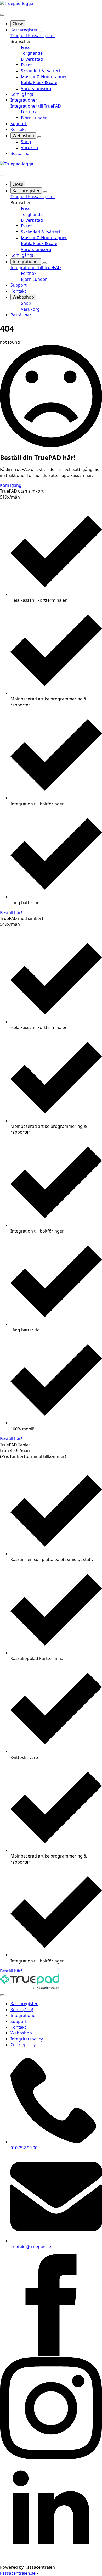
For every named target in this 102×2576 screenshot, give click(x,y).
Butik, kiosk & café (39, 82)
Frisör (27, 47)
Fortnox (29, 112)
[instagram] (51, 2458)
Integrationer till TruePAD (36, 106)
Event (26, 65)
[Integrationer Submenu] (40, 102)
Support (19, 124)
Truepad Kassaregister (33, 36)
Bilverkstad (32, 59)
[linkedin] (51, 2561)
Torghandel (32, 53)
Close (18, 24)
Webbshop (23, 136)
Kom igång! (22, 94)
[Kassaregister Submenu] (41, 31)
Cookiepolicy (23, 2045)
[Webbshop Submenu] (39, 137)
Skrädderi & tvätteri (40, 71)
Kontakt (18, 129)
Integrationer (24, 100)
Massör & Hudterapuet (44, 77)
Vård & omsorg (36, 88)
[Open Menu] (2, 15)
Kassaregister (25, 30)
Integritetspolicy (27, 2039)
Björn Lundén (34, 118)
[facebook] (51, 2354)
